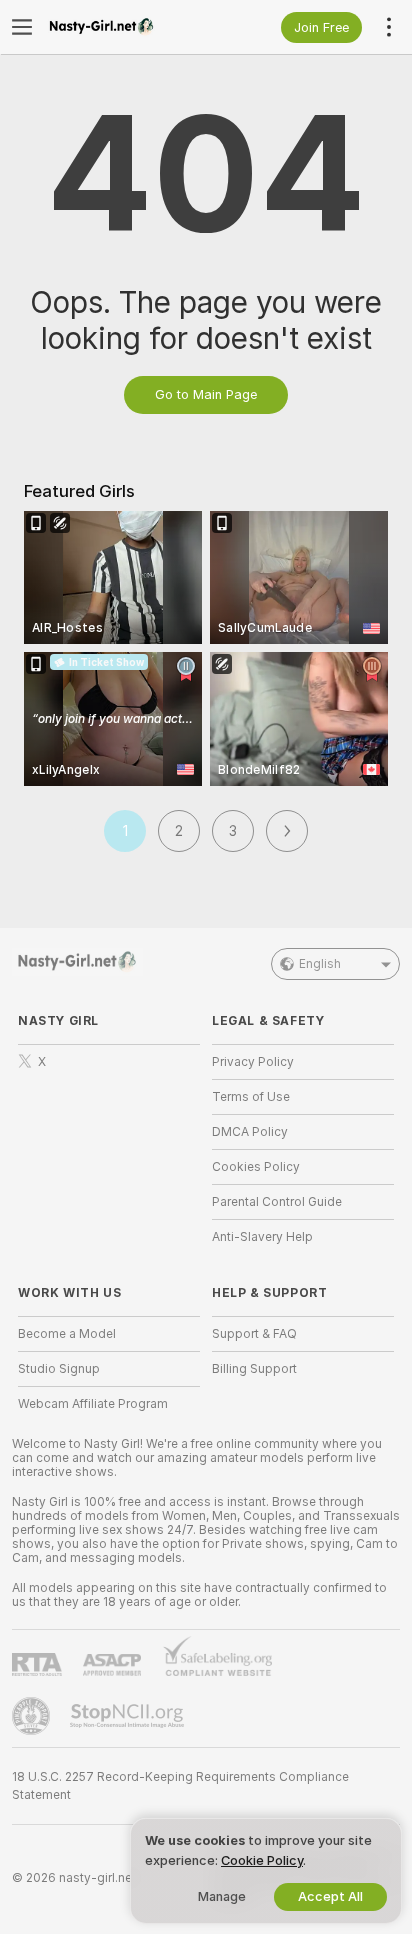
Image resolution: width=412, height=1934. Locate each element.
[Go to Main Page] (125, 27)
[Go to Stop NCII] (129, 1716)
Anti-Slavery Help (262, 1237)
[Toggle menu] (22, 27)
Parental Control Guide (277, 1202)
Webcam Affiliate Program (93, 1404)
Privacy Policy (253, 1062)
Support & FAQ (254, 1334)
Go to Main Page (206, 394)
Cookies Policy (256, 1167)
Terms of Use (251, 1097)
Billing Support (254, 1369)
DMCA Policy (250, 1132)
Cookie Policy (262, 1860)
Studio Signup (59, 1369)
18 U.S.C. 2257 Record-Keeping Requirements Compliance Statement (180, 1786)
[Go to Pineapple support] (33, 1716)
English (320, 964)
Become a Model (67, 1334)
